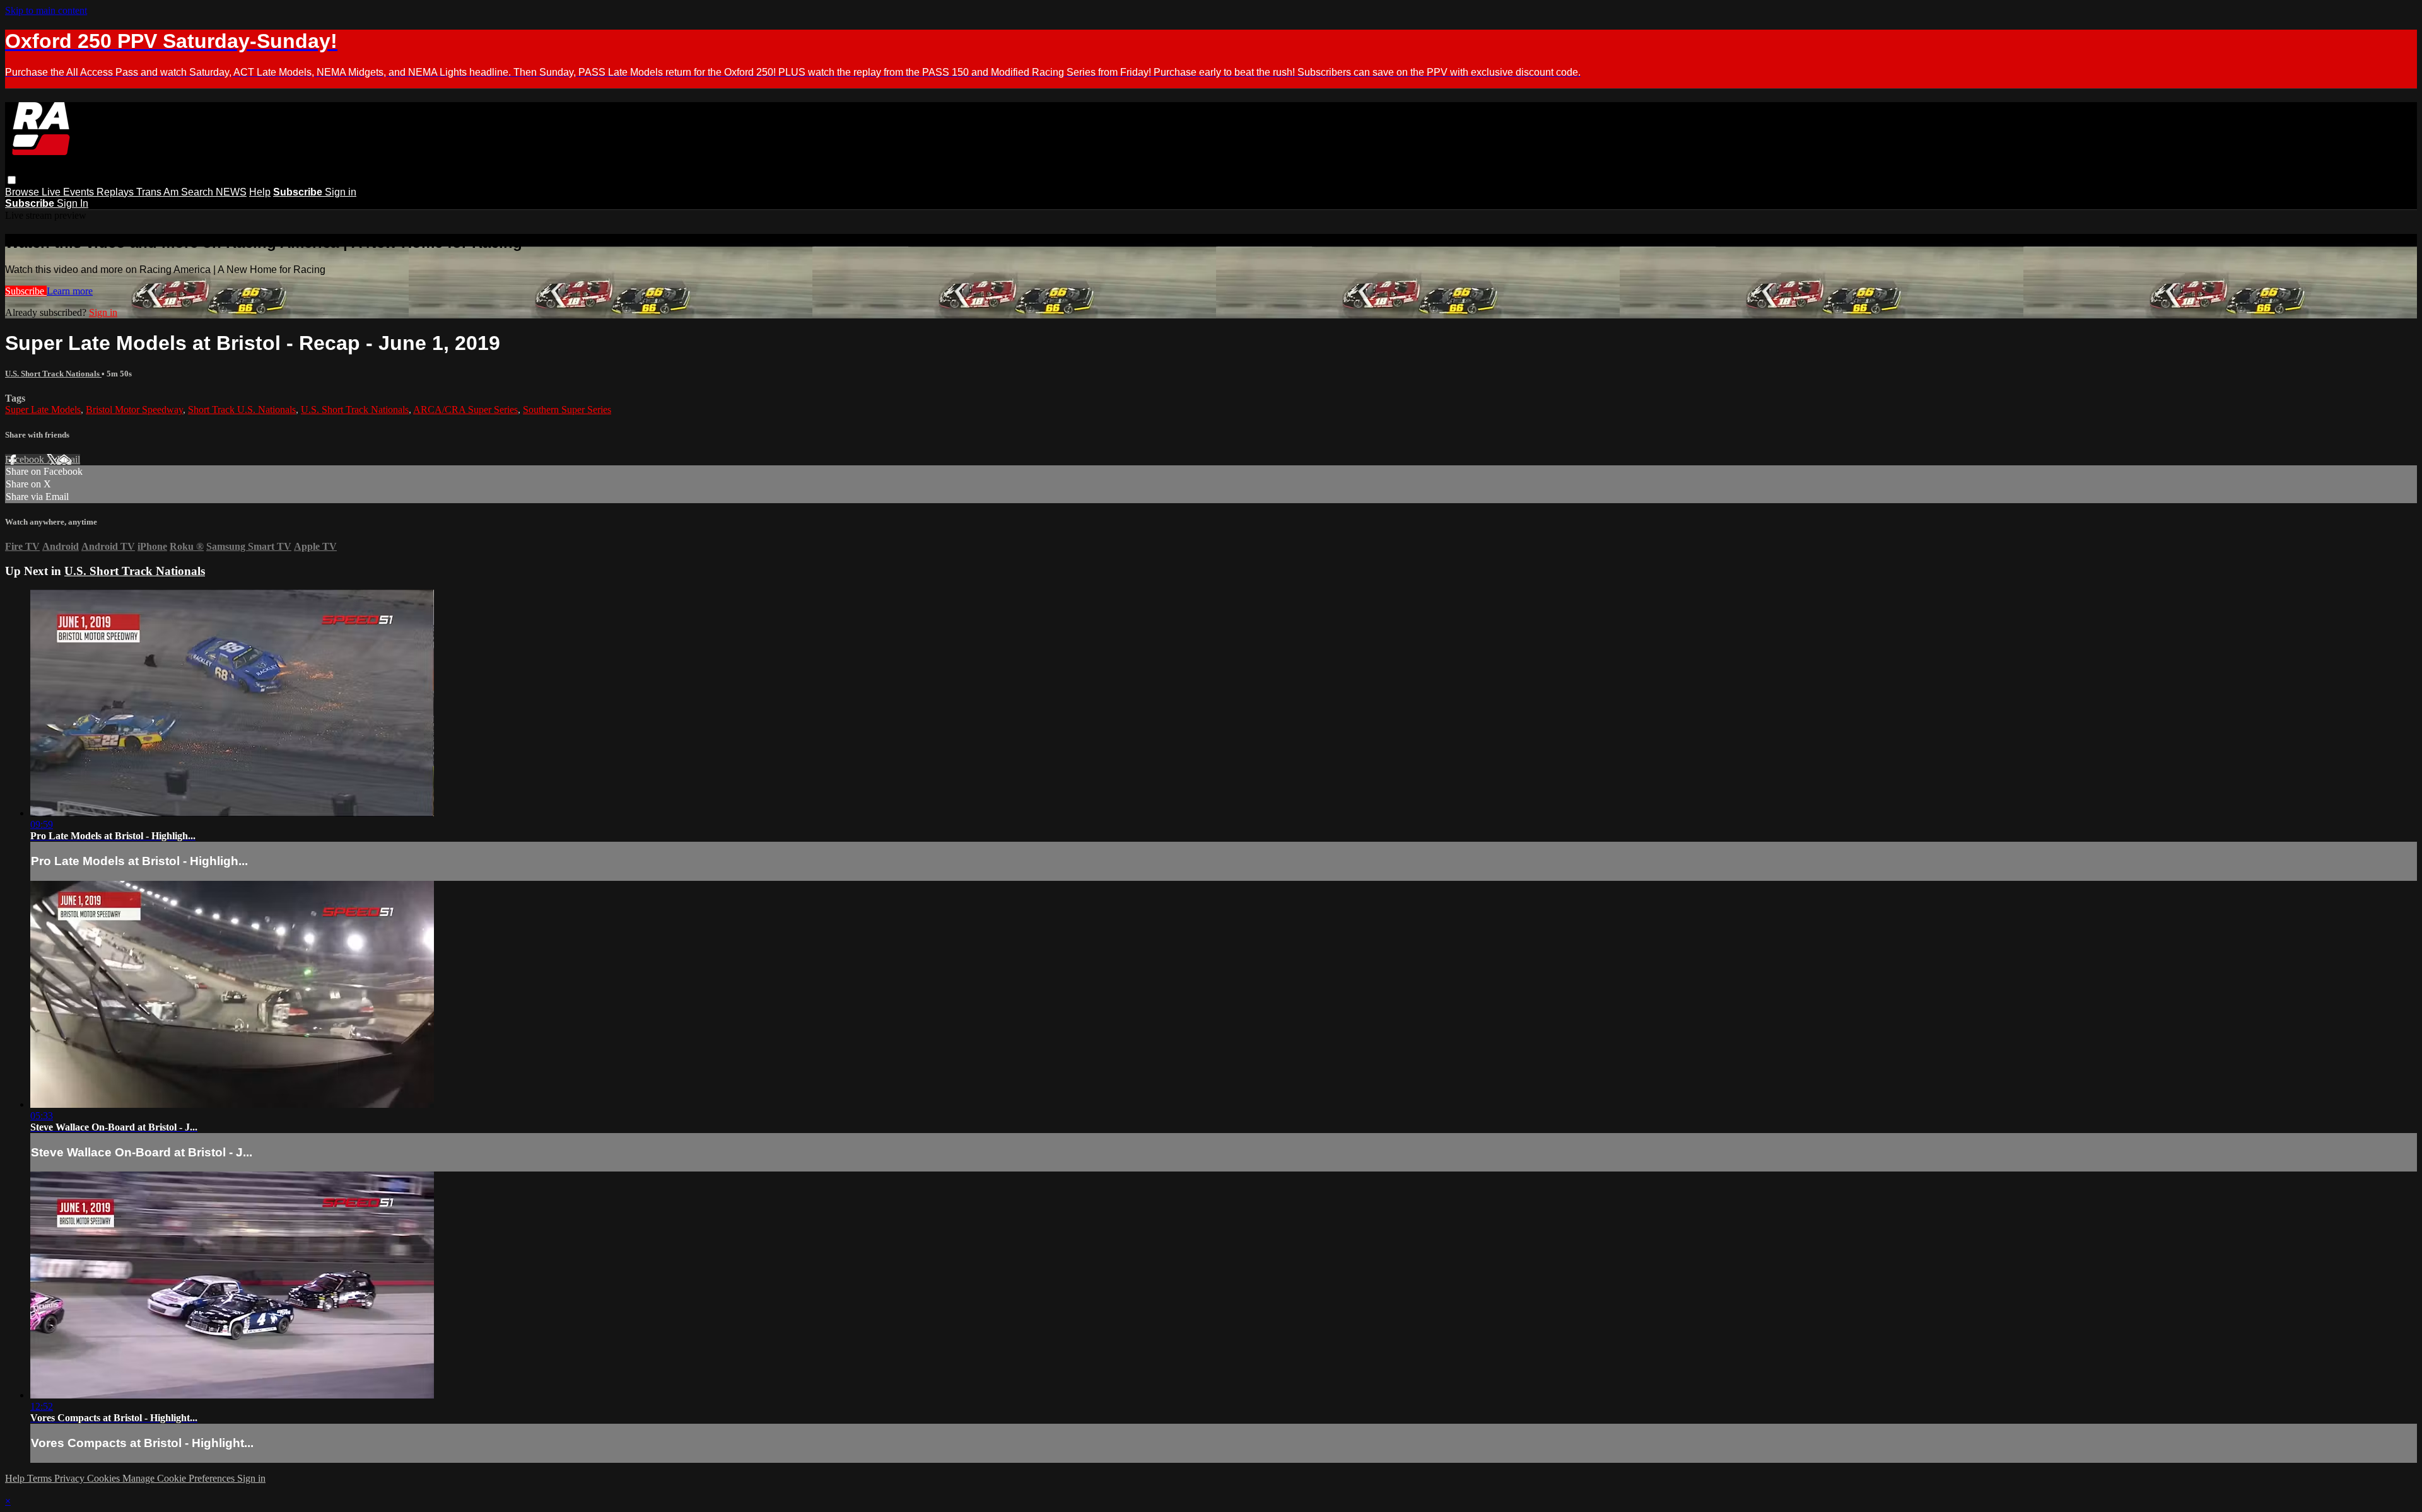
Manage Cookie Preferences (180, 1478)
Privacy (71, 1478)
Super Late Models (43, 410)
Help (260, 192)
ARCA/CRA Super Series (465, 410)
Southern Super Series (567, 410)
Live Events (69, 192)
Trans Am (159, 192)
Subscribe (26, 291)
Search (198, 192)
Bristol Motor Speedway (134, 410)
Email (68, 459)
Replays (116, 192)
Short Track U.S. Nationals (242, 410)
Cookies (105, 1478)
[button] (12, 180)
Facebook (26, 459)
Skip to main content (46, 10)
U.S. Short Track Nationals (53, 374)
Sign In (73, 203)
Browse (23, 192)
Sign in (341, 192)
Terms (41, 1478)
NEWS (231, 192)
